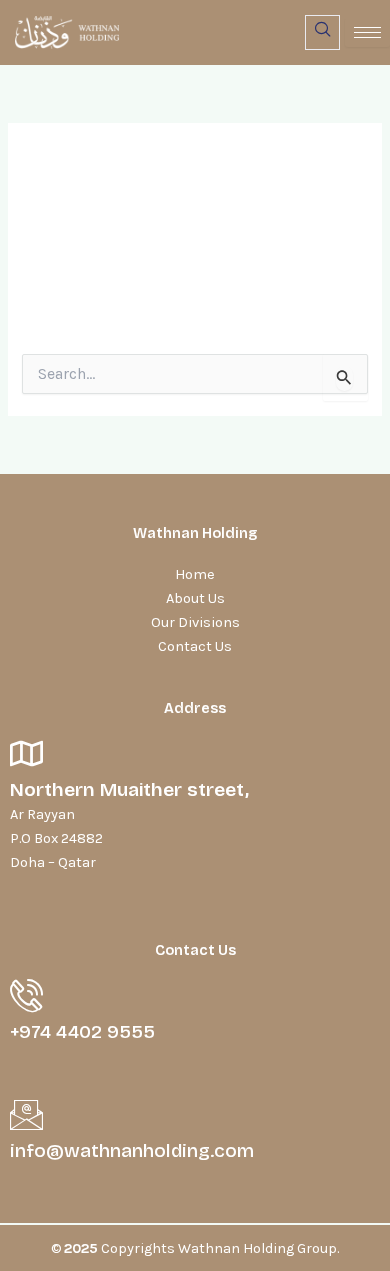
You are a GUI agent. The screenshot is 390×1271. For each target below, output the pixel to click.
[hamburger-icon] (367, 32)
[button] (322, 32)
